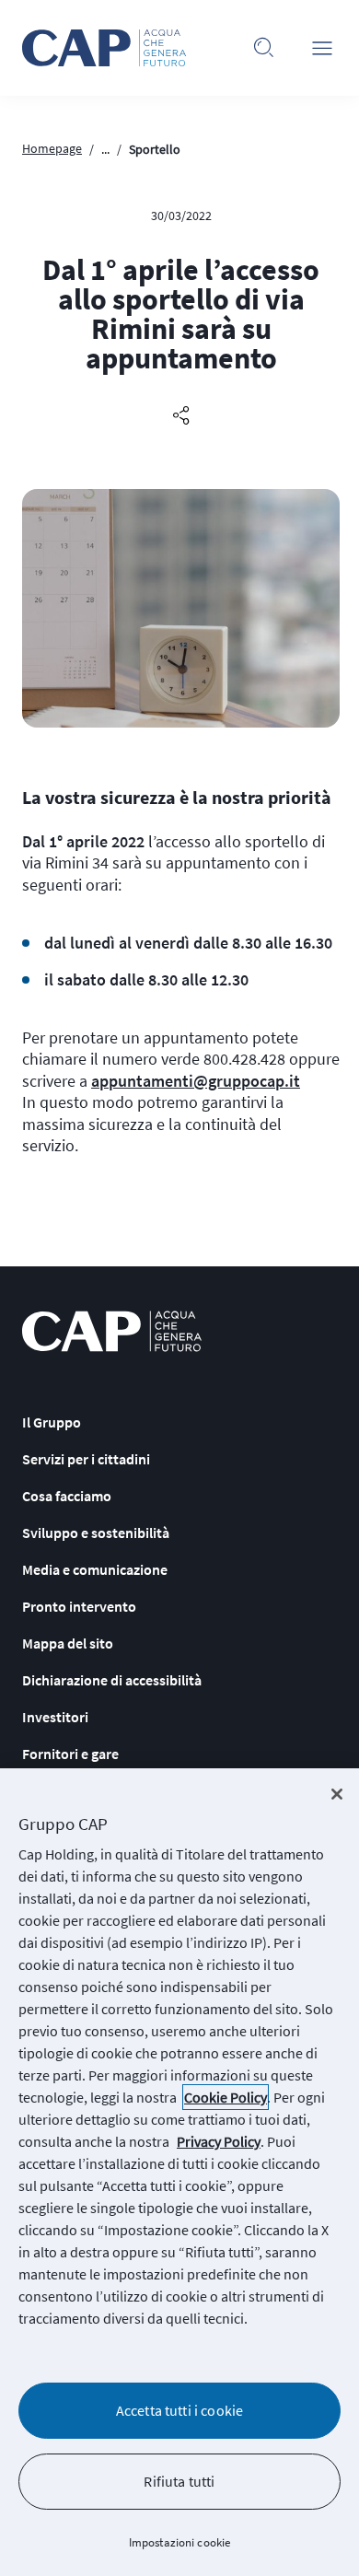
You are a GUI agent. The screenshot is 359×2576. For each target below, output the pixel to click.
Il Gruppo (52, 1422)
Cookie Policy (226, 2097)
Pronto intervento (79, 1606)
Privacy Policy (219, 2141)
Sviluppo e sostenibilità (96, 1533)
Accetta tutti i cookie (180, 2410)
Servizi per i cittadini (86, 1459)
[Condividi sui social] (181, 416)
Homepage (52, 148)
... (105, 149)
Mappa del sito (68, 1643)
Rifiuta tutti (179, 2481)
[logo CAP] (112, 1331)
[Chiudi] (337, 1794)
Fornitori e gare (70, 1754)
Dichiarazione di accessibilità (112, 1680)
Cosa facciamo (67, 1496)
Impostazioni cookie (179, 2542)
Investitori (55, 1717)
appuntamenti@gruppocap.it (196, 1081)
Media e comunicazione (95, 1569)
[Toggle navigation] (322, 48)
